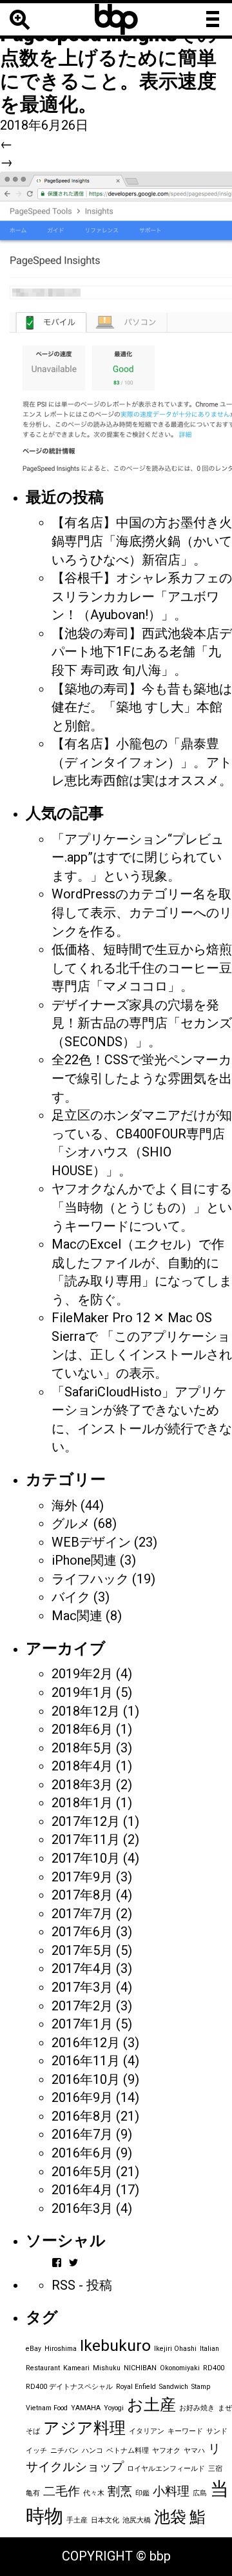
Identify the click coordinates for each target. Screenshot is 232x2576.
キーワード (185, 2431)
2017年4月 (82, 1968)
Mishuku (107, 2368)
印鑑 (142, 2493)
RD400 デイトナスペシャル (69, 2387)
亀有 (33, 2493)
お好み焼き (197, 2408)
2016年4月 (82, 2190)
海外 (64, 1505)
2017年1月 (82, 2024)
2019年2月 (82, 1674)
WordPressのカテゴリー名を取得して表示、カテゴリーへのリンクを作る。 (142, 912)
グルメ (71, 1523)
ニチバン (64, 2451)
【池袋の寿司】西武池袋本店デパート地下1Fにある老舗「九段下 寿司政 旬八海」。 (142, 652)
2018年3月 (82, 1785)
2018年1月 (82, 1803)
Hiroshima (61, 2349)
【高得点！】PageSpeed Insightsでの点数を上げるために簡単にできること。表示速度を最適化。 (109, 58)
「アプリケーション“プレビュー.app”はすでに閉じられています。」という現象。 (138, 857)
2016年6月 (82, 2153)
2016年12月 (86, 2043)
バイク (71, 1597)
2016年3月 (82, 2208)
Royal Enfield (136, 2387)
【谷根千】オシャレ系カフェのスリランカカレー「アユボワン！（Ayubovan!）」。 (142, 596)
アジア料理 (84, 2428)
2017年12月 (86, 1821)
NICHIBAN (140, 2368)
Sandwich (174, 2387)
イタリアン (147, 2431)
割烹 (120, 2491)
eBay (34, 2349)
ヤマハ (194, 2451)
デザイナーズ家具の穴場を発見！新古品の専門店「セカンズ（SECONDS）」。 (142, 1023)
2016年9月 (82, 2097)
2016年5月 (82, 2172)
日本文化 (105, 2520)
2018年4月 (82, 1766)
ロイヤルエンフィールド (166, 2469)
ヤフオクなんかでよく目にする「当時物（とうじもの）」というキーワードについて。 (142, 1207)
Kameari (76, 2368)
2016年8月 (82, 2116)
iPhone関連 (84, 1560)
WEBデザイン (91, 1542)
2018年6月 (82, 1729)
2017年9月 (82, 1877)
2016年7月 (82, 2134)
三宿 (215, 2469)
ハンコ (92, 2451)
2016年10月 (86, 2079)
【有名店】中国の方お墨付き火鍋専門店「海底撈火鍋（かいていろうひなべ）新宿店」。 (142, 541)
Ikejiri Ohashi (175, 2349)
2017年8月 (82, 1895)
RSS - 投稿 (82, 2285)
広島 (200, 2493)
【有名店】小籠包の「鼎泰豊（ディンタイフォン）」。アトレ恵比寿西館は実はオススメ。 (142, 762)
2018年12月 (86, 1711)
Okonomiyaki (180, 2368)
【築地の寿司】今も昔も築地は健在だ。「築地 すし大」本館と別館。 (142, 707)
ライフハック (90, 1579)
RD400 (214, 2368)
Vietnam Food (47, 2408)
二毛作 (62, 2491)
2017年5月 (82, 1950)
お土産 (151, 2405)
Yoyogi (114, 2408)
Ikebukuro (115, 2345)
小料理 (171, 2491)
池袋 (170, 2517)
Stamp (201, 2387)
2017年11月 (86, 1839)
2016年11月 (86, 2061)
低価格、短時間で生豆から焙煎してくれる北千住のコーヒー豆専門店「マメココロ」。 (142, 968)
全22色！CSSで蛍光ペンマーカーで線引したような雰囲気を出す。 (142, 1078)
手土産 (77, 2520)
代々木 (94, 2493)
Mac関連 (77, 1616)
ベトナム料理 (128, 2451)
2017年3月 (82, 1987)
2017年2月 (82, 2006)
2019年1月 (82, 1692)
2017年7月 (82, 1914)
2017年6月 (82, 1932)
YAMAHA (86, 2408)
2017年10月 (86, 1858)
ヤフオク (166, 2451)
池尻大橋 (137, 2520)
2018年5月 (82, 1748)
